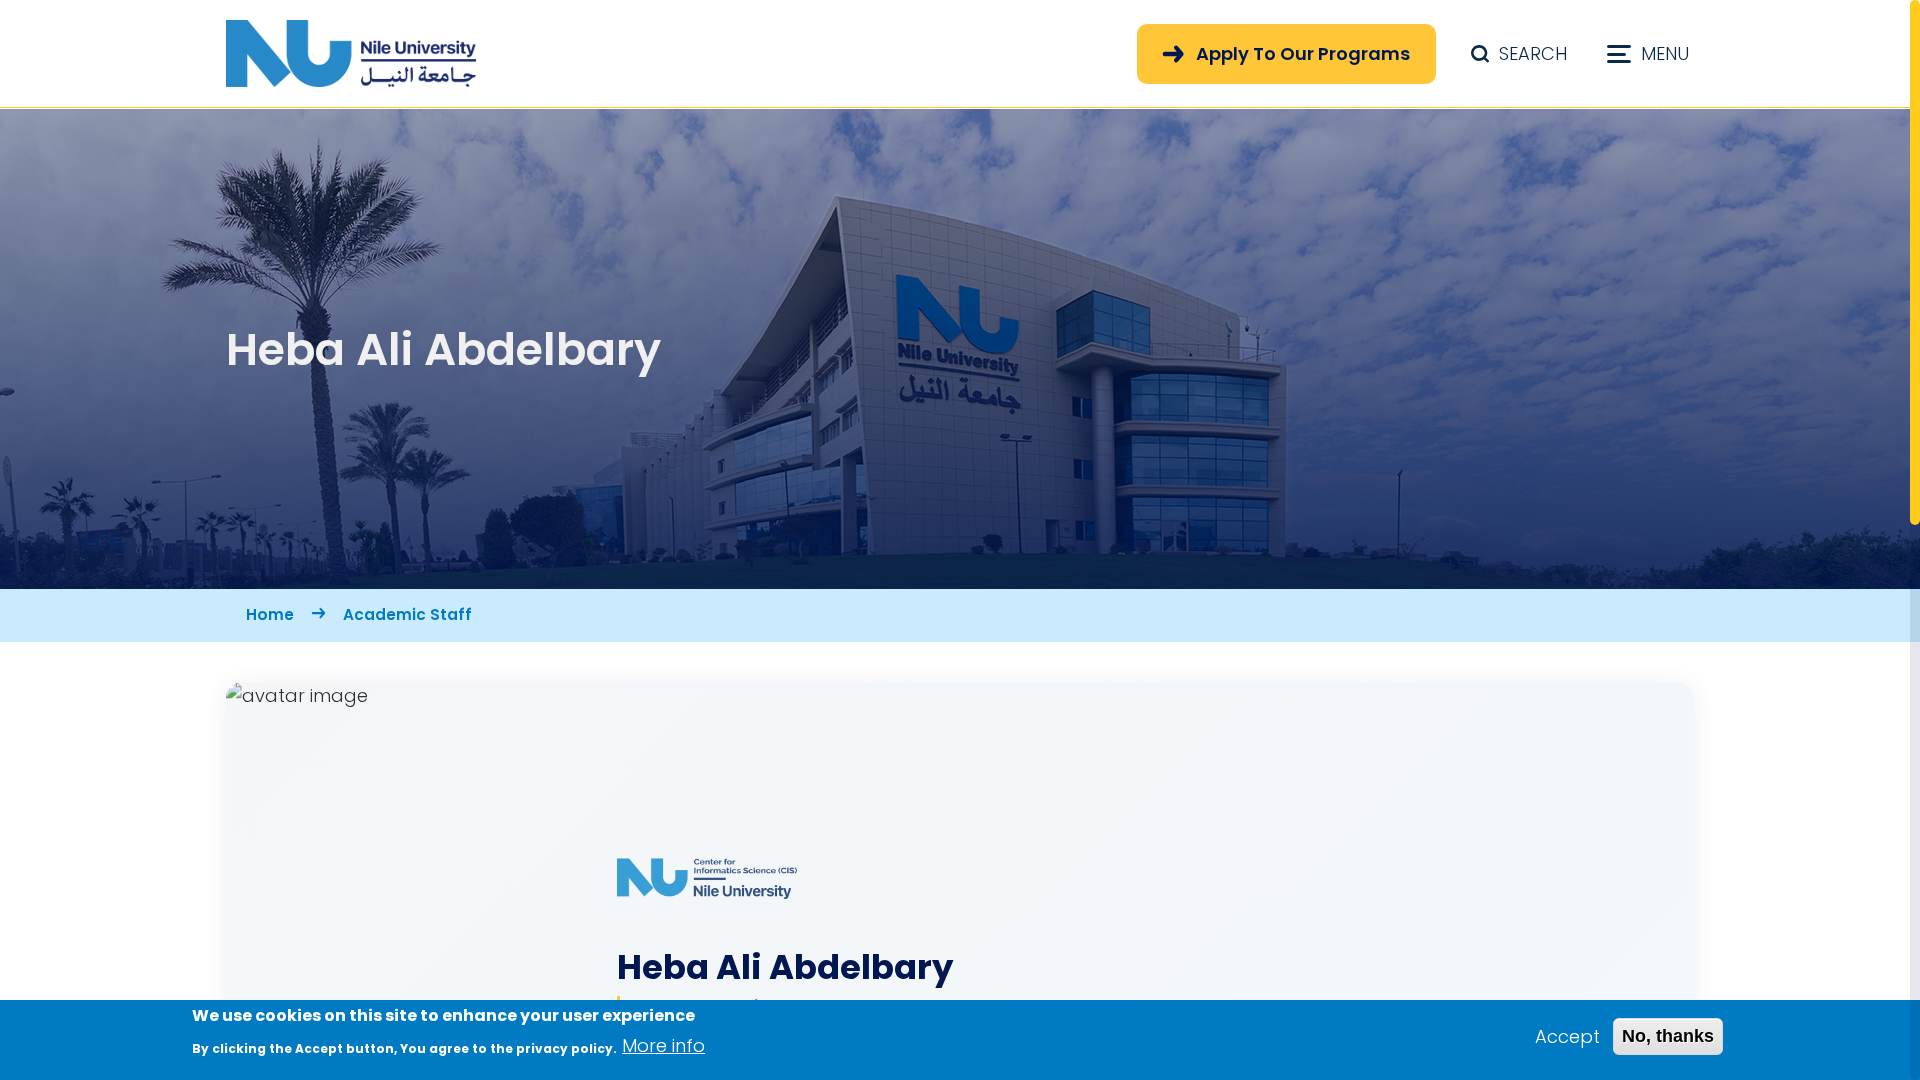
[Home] (351, 53)
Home (270, 614)
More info (663, 1045)
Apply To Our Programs (1303, 53)
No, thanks (1668, 1036)
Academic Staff (407, 614)
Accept (1567, 1036)
